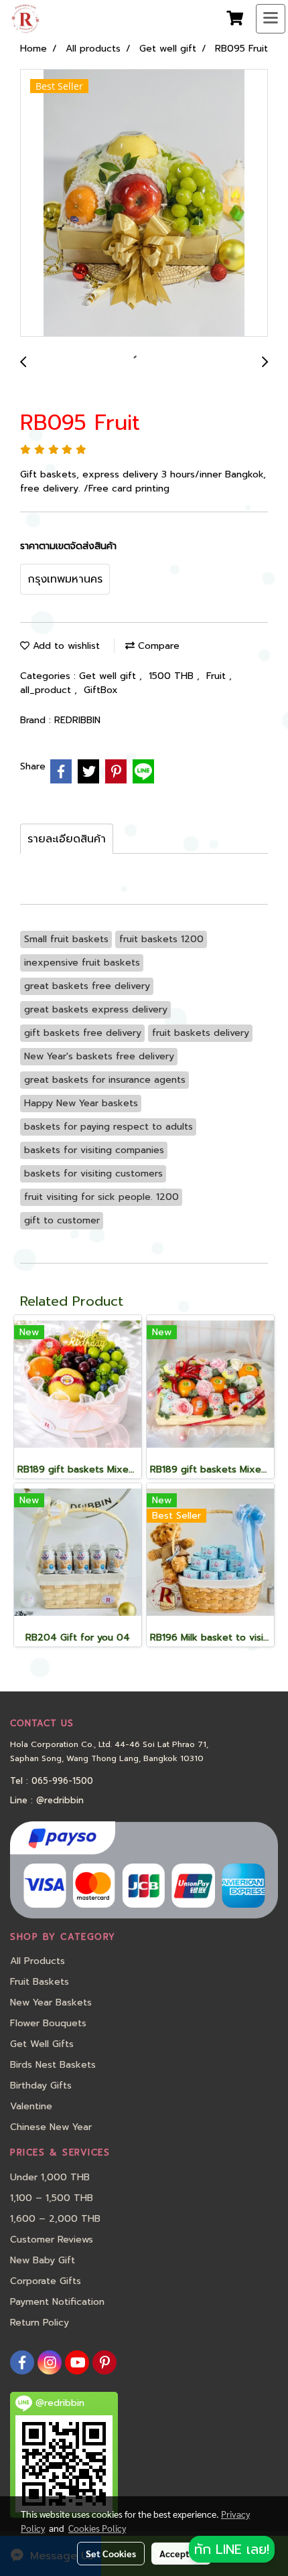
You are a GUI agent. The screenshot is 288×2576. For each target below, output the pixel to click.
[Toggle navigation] (271, 19)
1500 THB (173, 676)
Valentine (31, 2106)
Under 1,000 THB (50, 2177)
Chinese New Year (51, 2127)
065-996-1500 (62, 1781)
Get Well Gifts (42, 2044)
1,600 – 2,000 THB (55, 2219)
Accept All (181, 2553)
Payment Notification (57, 2302)
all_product (47, 690)
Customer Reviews (52, 2240)
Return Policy (40, 2323)
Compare (157, 646)
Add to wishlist (65, 646)
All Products (38, 1961)
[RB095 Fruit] (144, 204)
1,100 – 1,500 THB (52, 2198)
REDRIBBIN (77, 720)
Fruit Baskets (40, 1982)
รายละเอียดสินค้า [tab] (67, 839)
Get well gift (109, 676)
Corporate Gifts (46, 2281)
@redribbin (60, 1800)
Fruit (218, 676)
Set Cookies (111, 2553)
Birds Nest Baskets (53, 2065)
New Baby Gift (43, 2260)
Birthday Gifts (41, 2086)
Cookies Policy (97, 2528)
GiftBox (101, 690)
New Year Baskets (51, 2002)
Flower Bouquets (48, 2023)
